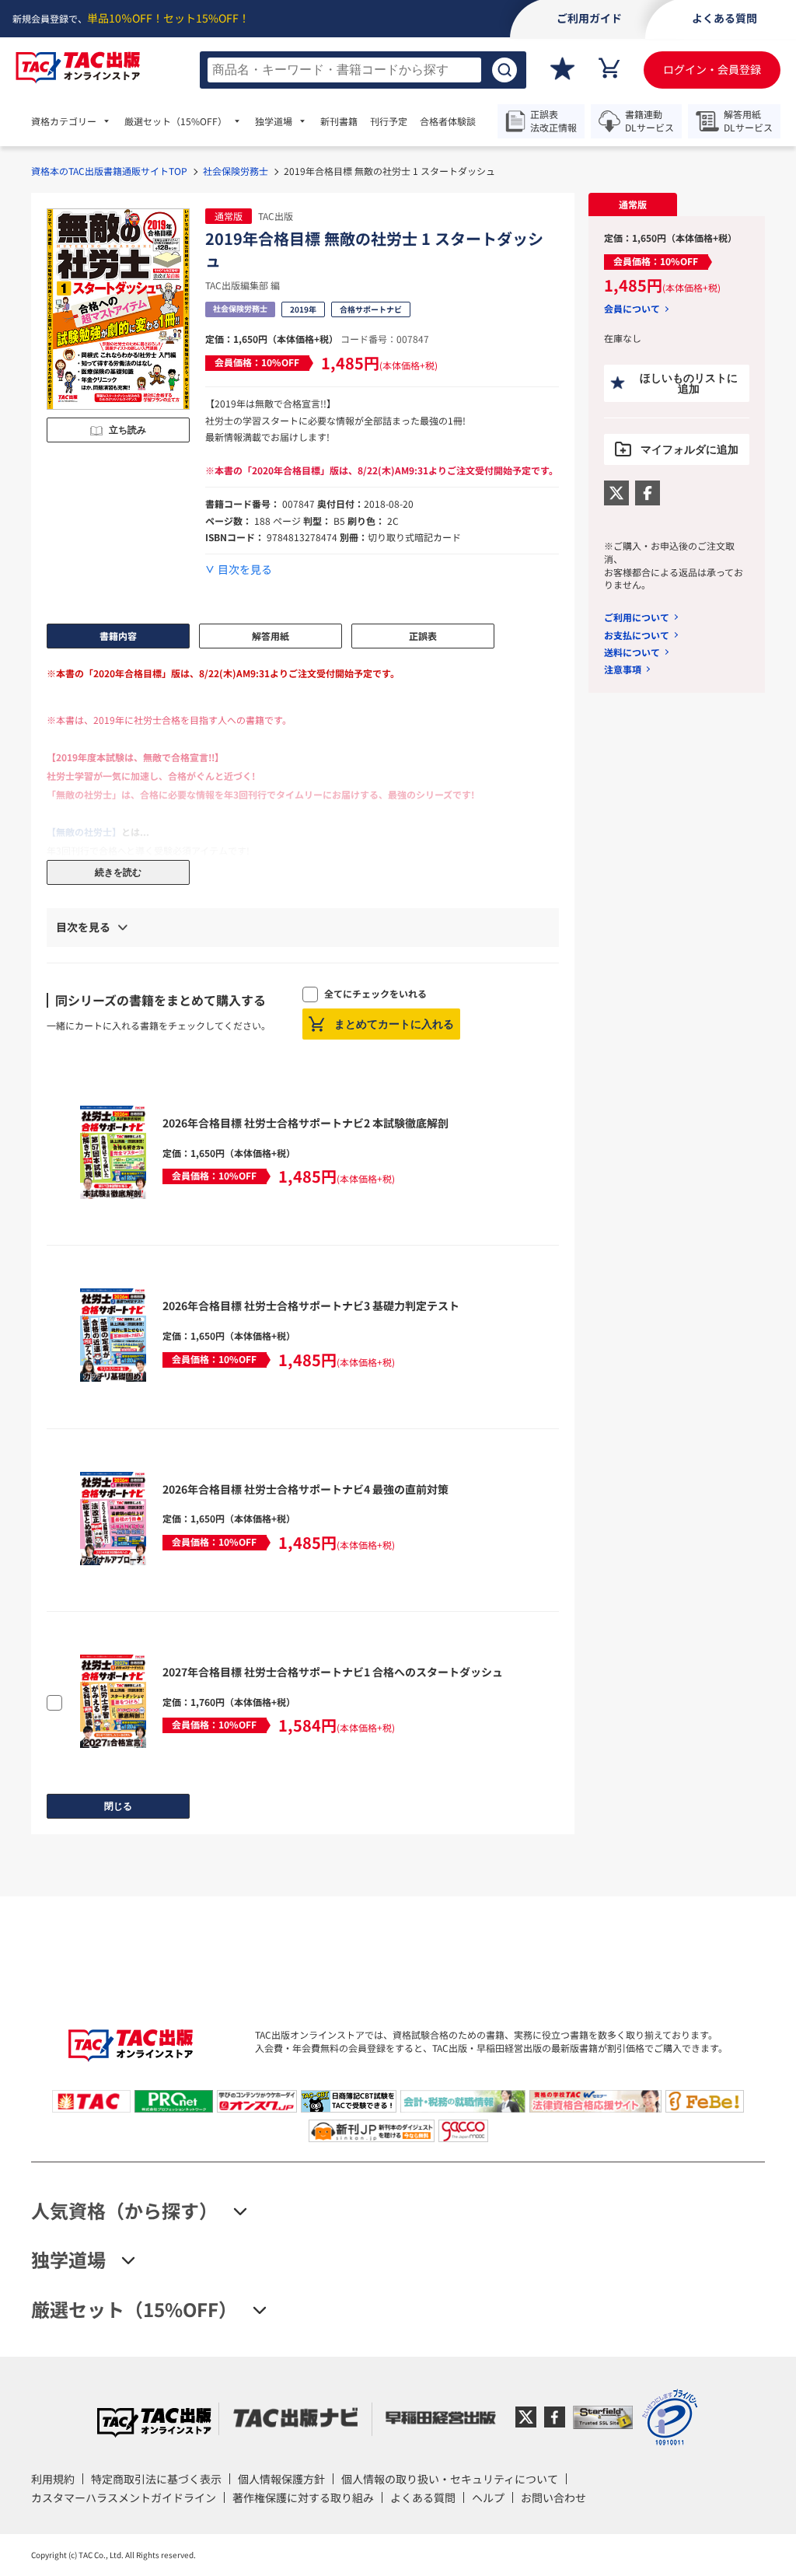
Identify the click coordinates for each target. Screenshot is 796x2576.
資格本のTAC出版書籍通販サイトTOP (109, 171)
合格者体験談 (448, 121)
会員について (632, 309)
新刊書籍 (339, 121)
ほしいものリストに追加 (689, 383)
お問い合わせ (553, 2497)
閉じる (118, 1806)
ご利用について (637, 617)
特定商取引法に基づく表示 (156, 2479)
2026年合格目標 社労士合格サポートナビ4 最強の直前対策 (305, 1489)
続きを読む (118, 872)
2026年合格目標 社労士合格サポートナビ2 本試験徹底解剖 (305, 1123)
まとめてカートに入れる (394, 1024)
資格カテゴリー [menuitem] (64, 121)
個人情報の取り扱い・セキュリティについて (450, 2479)
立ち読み (127, 430)
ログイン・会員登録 (712, 69)
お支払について (637, 635)
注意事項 (623, 669)
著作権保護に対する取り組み (303, 2497)
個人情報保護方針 (281, 2479)
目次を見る (245, 570)
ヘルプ (488, 2497)
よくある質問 (423, 2497)
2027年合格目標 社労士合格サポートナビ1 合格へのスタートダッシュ (333, 1672)
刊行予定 (389, 121)
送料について (632, 652)
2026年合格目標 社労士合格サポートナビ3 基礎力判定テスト (311, 1305)
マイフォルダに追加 (690, 449)
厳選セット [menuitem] (176, 121)
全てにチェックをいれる (375, 993)
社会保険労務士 (236, 171)
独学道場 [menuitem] (274, 121)
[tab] (632, 204)
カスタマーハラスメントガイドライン (124, 2497)
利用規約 (53, 2479)
